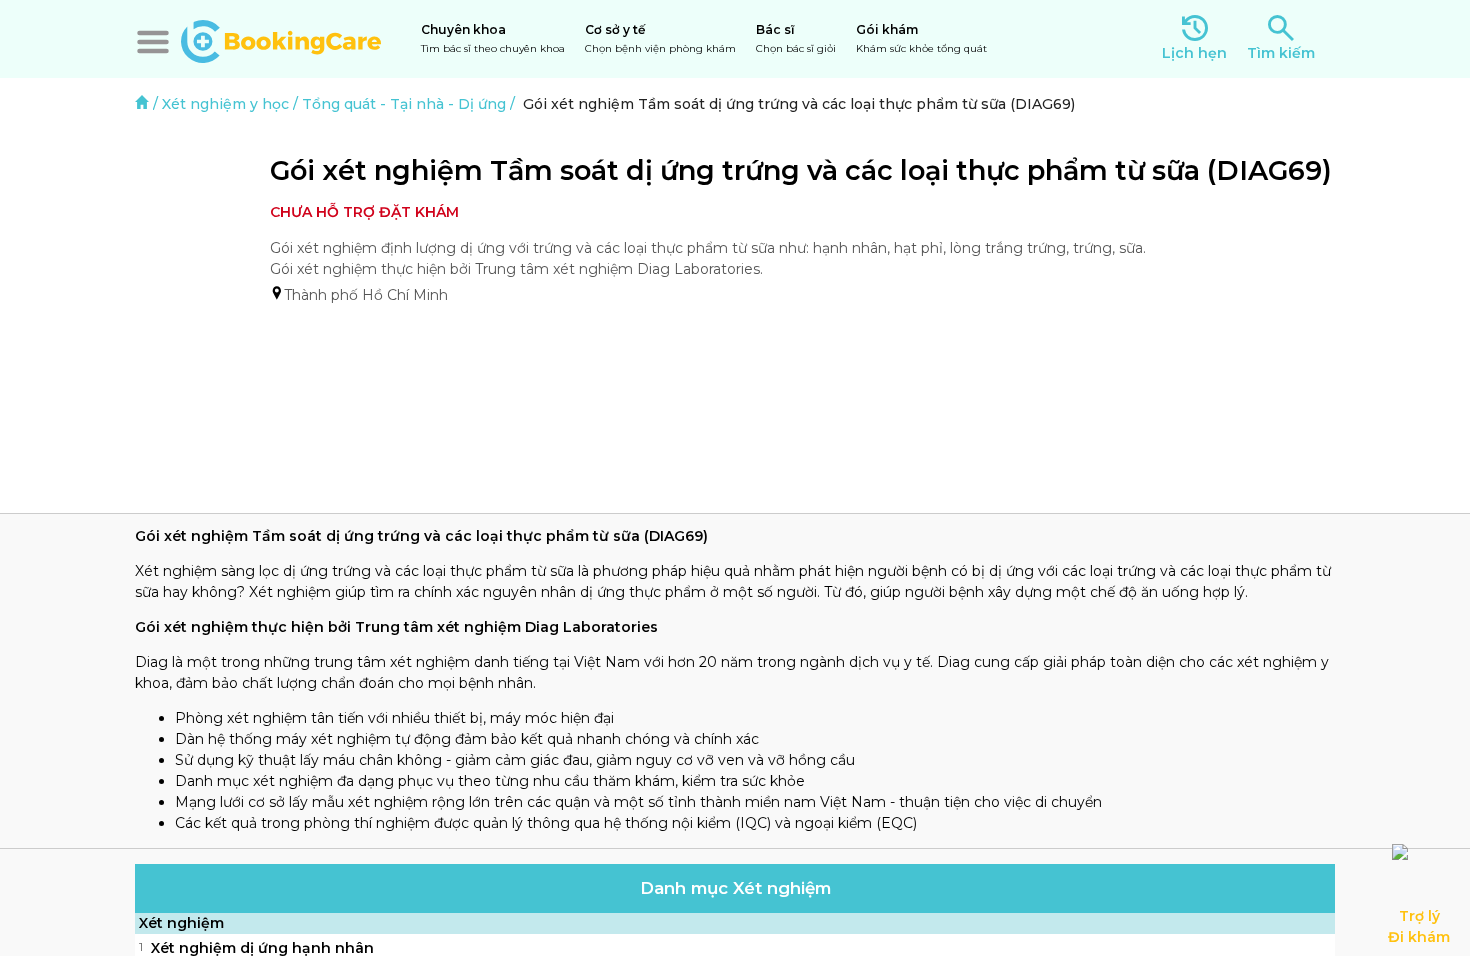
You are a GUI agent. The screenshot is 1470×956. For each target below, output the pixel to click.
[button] (153, 42)
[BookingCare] (281, 39)
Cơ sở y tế (660, 38)
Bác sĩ (796, 38)
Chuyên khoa (493, 38)
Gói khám (921, 38)
